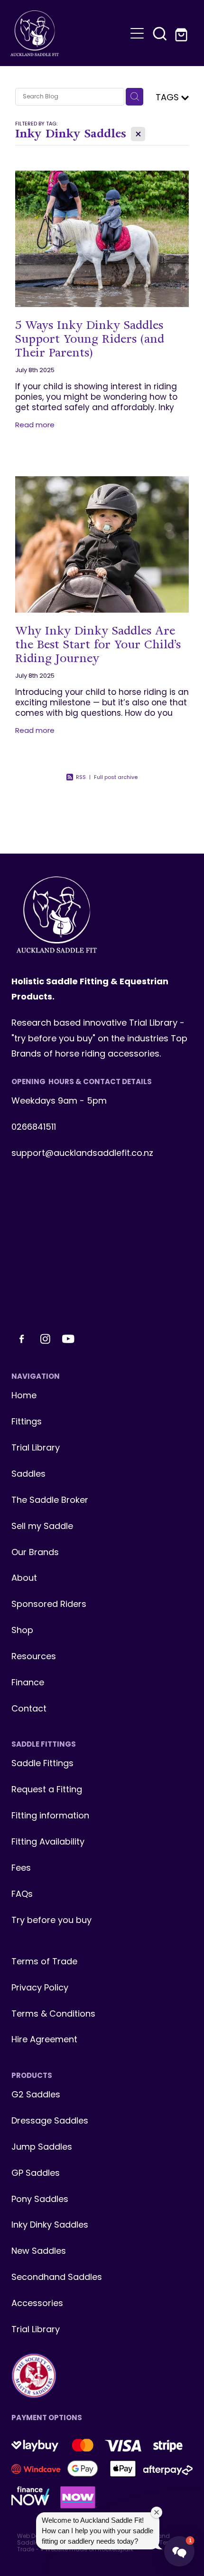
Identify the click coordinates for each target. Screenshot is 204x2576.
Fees (21, 1869)
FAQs (22, 1895)
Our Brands (35, 1553)
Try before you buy (51, 1921)
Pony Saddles (40, 2200)
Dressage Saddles (50, 2121)
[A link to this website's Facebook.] (22, 1339)
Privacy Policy (40, 1988)
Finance (28, 1683)
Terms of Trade (44, 1962)
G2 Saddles (37, 2095)
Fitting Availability (48, 1842)
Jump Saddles (42, 2148)
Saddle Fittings (42, 1764)
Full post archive (116, 778)
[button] (160, 33)
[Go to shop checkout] (183, 33)
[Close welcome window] (157, 2512)
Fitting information (50, 1816)
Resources (34, 1657)
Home (24, 1396)
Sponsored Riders (49, 1605)
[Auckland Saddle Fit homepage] (68, 33)
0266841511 (34, 1128)
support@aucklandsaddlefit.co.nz (82, 1154)
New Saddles (39, 2252)
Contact (29, 1709)
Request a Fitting (47, 1790)
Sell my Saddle (42, 1527)
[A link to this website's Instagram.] (45, 1339)
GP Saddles (36, 2174)
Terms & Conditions (53, 2014)
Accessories (37, 2304)
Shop (22, 1631)
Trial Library (36, 1448)
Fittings (27, 1422)
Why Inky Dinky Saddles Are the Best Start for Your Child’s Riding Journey (98, 644)
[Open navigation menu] (137, 33)
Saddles (28, 1475)
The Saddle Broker (50, 1501)
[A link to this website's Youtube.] (68, 1339)
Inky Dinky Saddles (50, 2225)
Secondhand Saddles (57, 2278)
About (24, 1579)
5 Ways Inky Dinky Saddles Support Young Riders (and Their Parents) (90, 339)
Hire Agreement (44, 2040)
